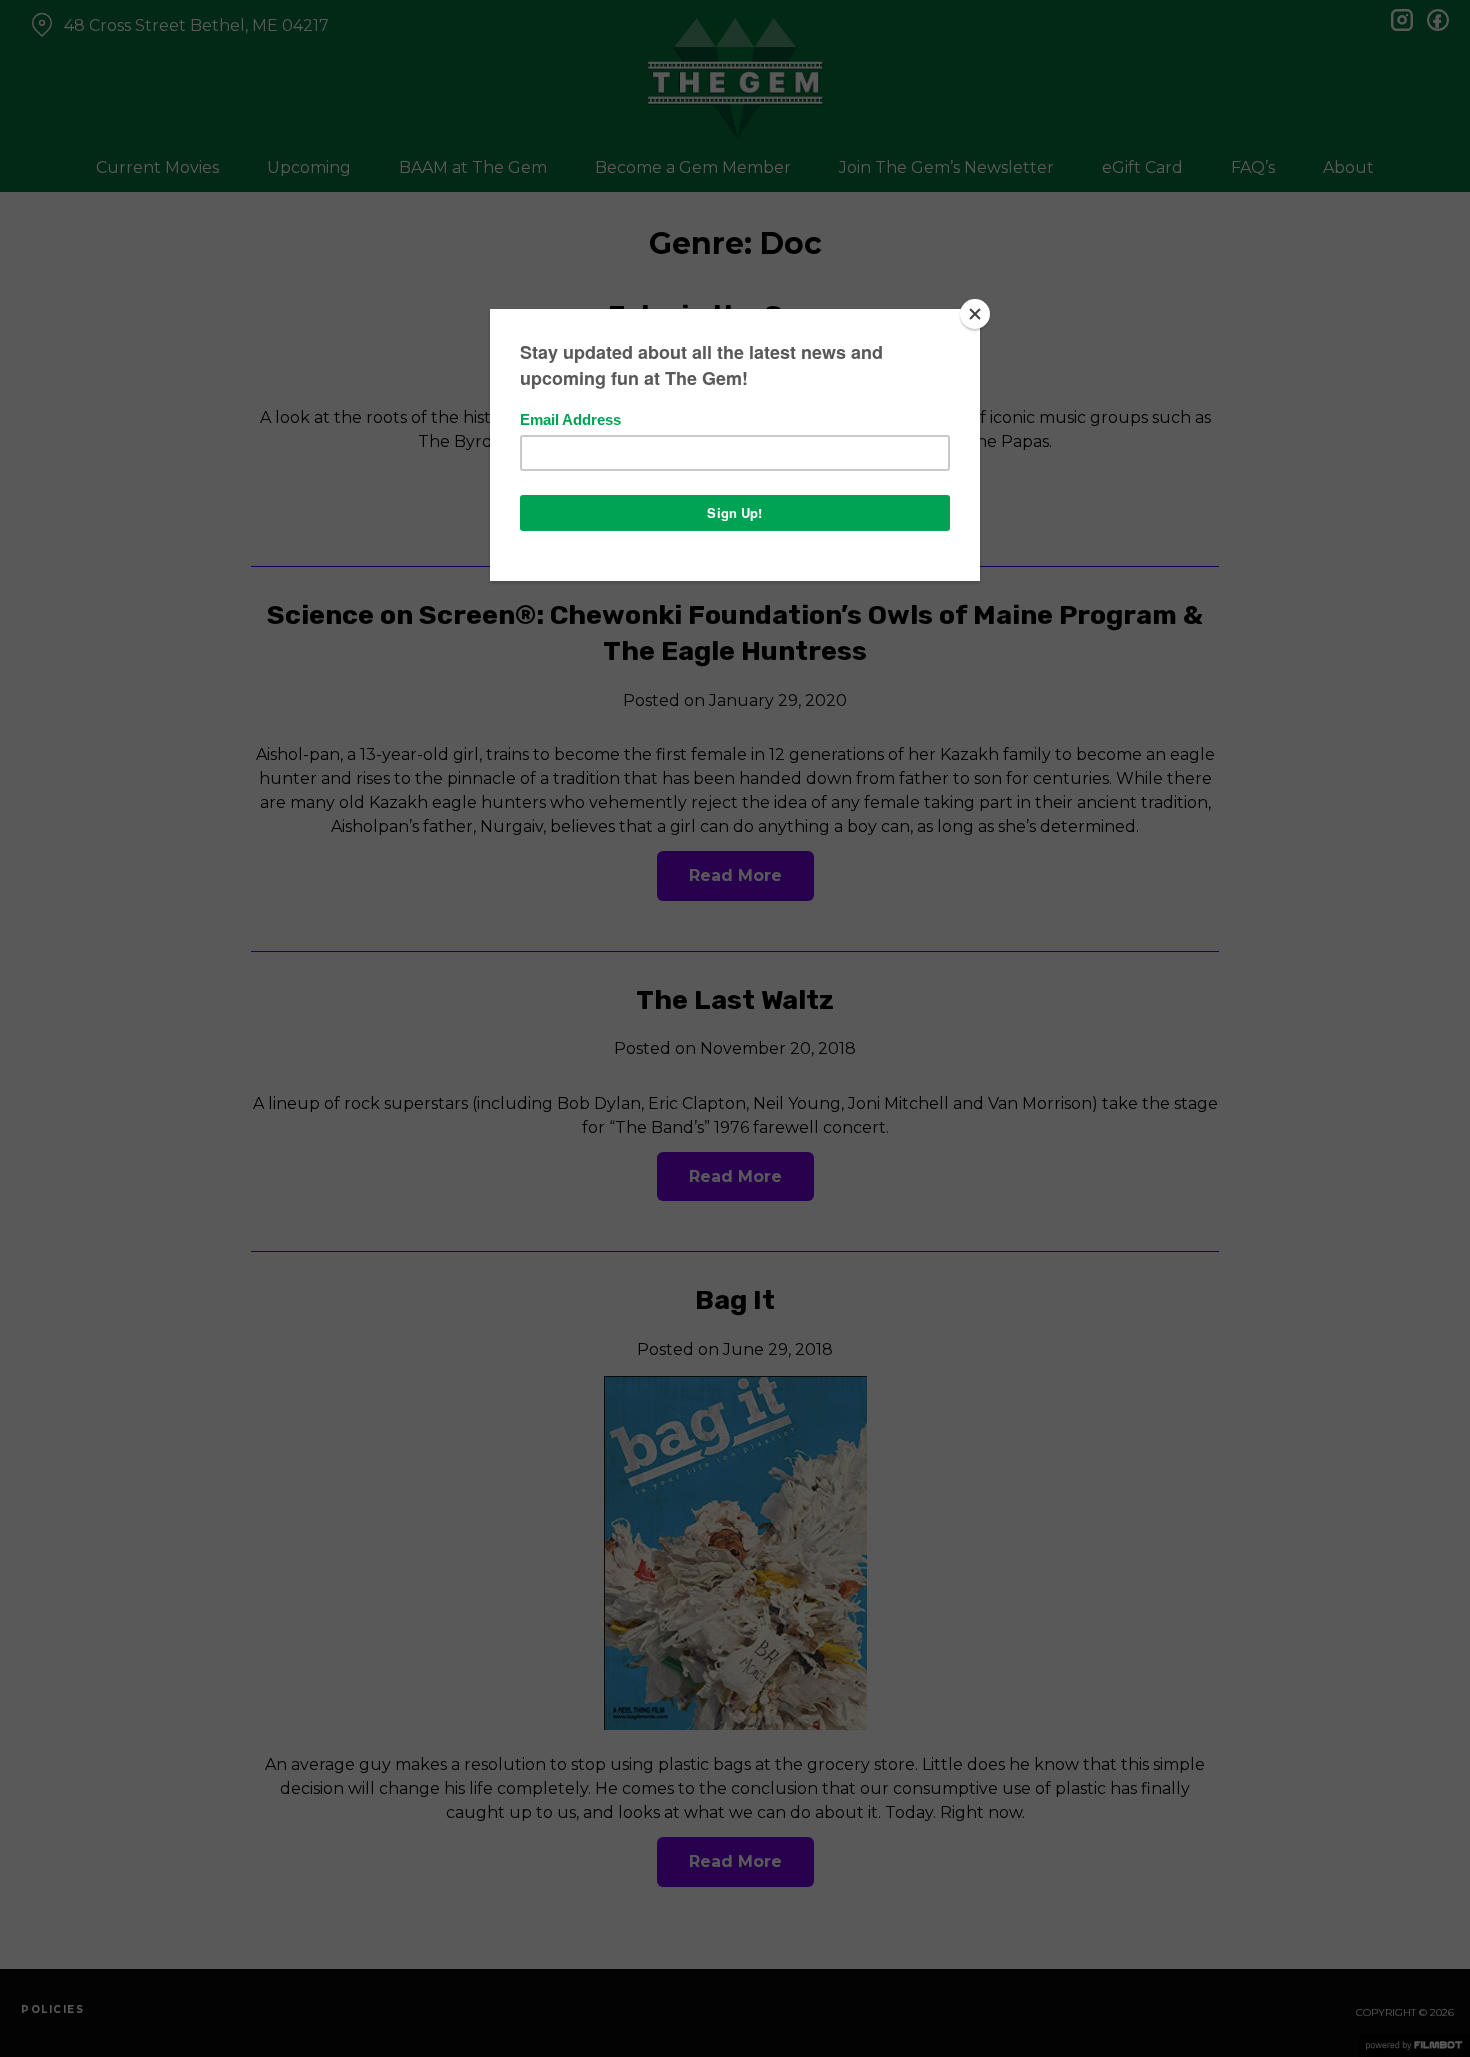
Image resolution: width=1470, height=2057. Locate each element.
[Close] (975, 314)
